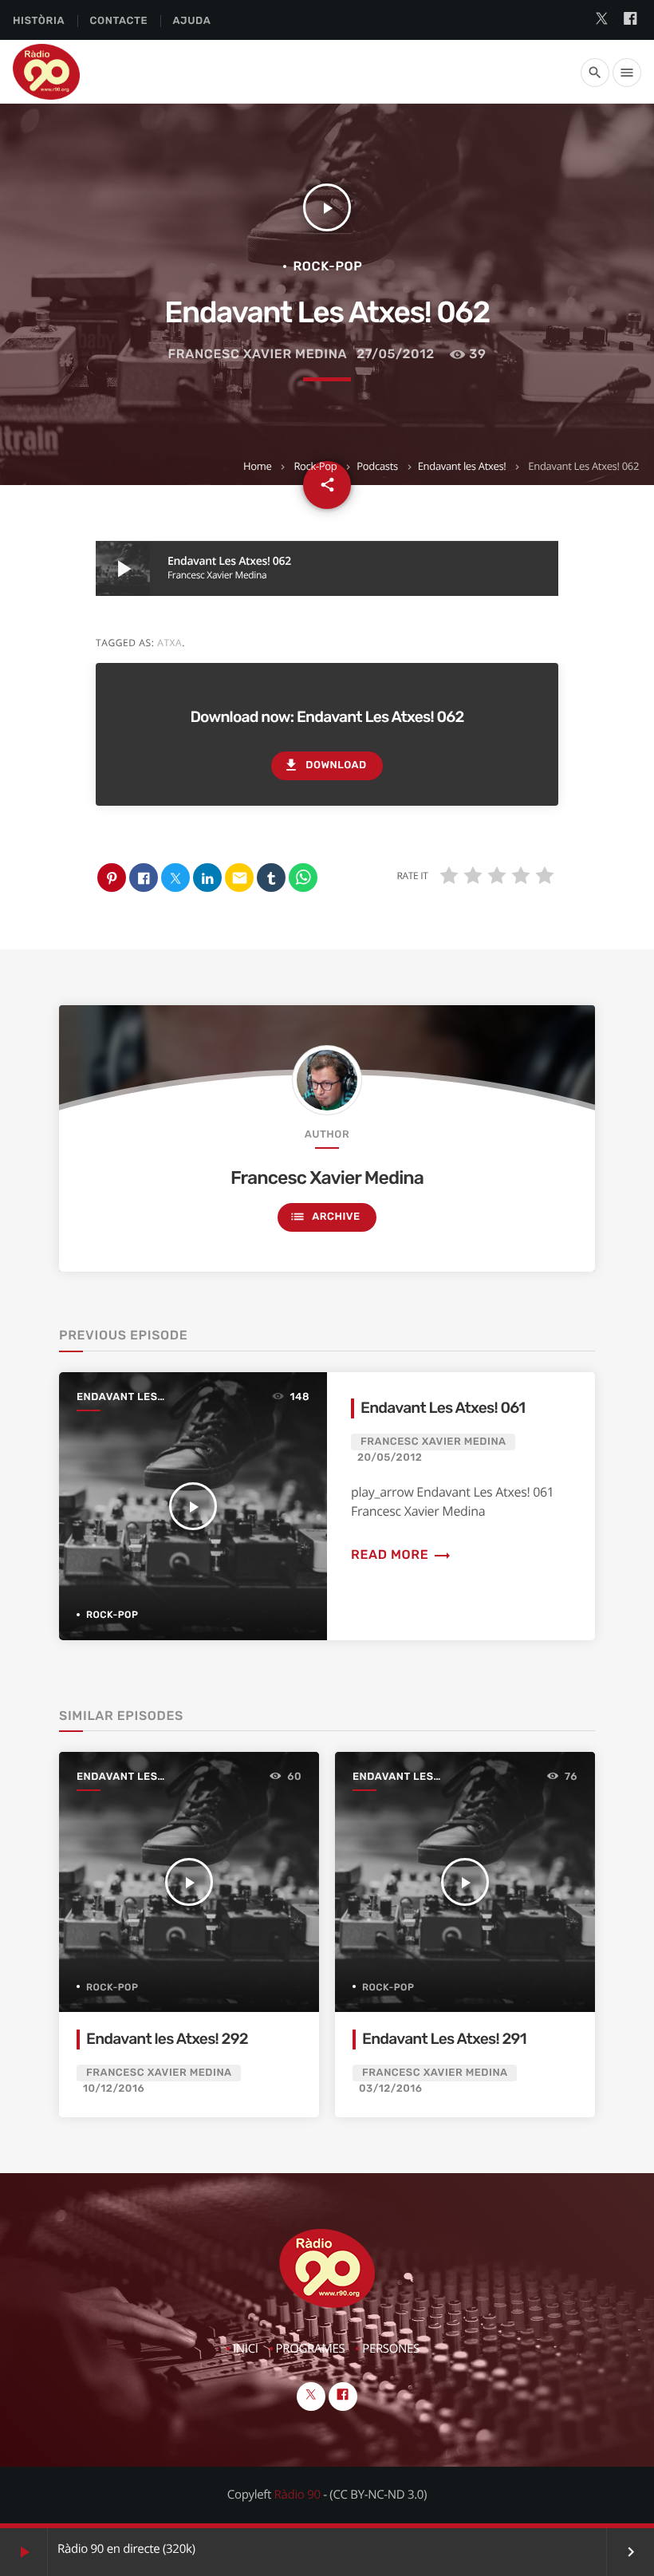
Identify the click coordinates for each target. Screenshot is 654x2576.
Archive (325, 1217)
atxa (169, 643)
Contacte (118, 21)
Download (325, 765)
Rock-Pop (315, 466)
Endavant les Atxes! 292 (167, 2039)
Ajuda (192, 21)
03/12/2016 (391, 2089)
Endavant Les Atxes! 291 (444, 2039)
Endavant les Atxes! (462, 466)
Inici (246, 2349)
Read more (401, 1554)
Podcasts (377, 466)
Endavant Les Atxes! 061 (443, 1408)
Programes (311, 2349)
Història (39, 21)
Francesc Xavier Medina (258, 354)
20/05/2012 (390, 1458)
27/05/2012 (396, 354)
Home (257, 466)
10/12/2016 (114, 2089)
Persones (391, 2349)
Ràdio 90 (297, 2495)
